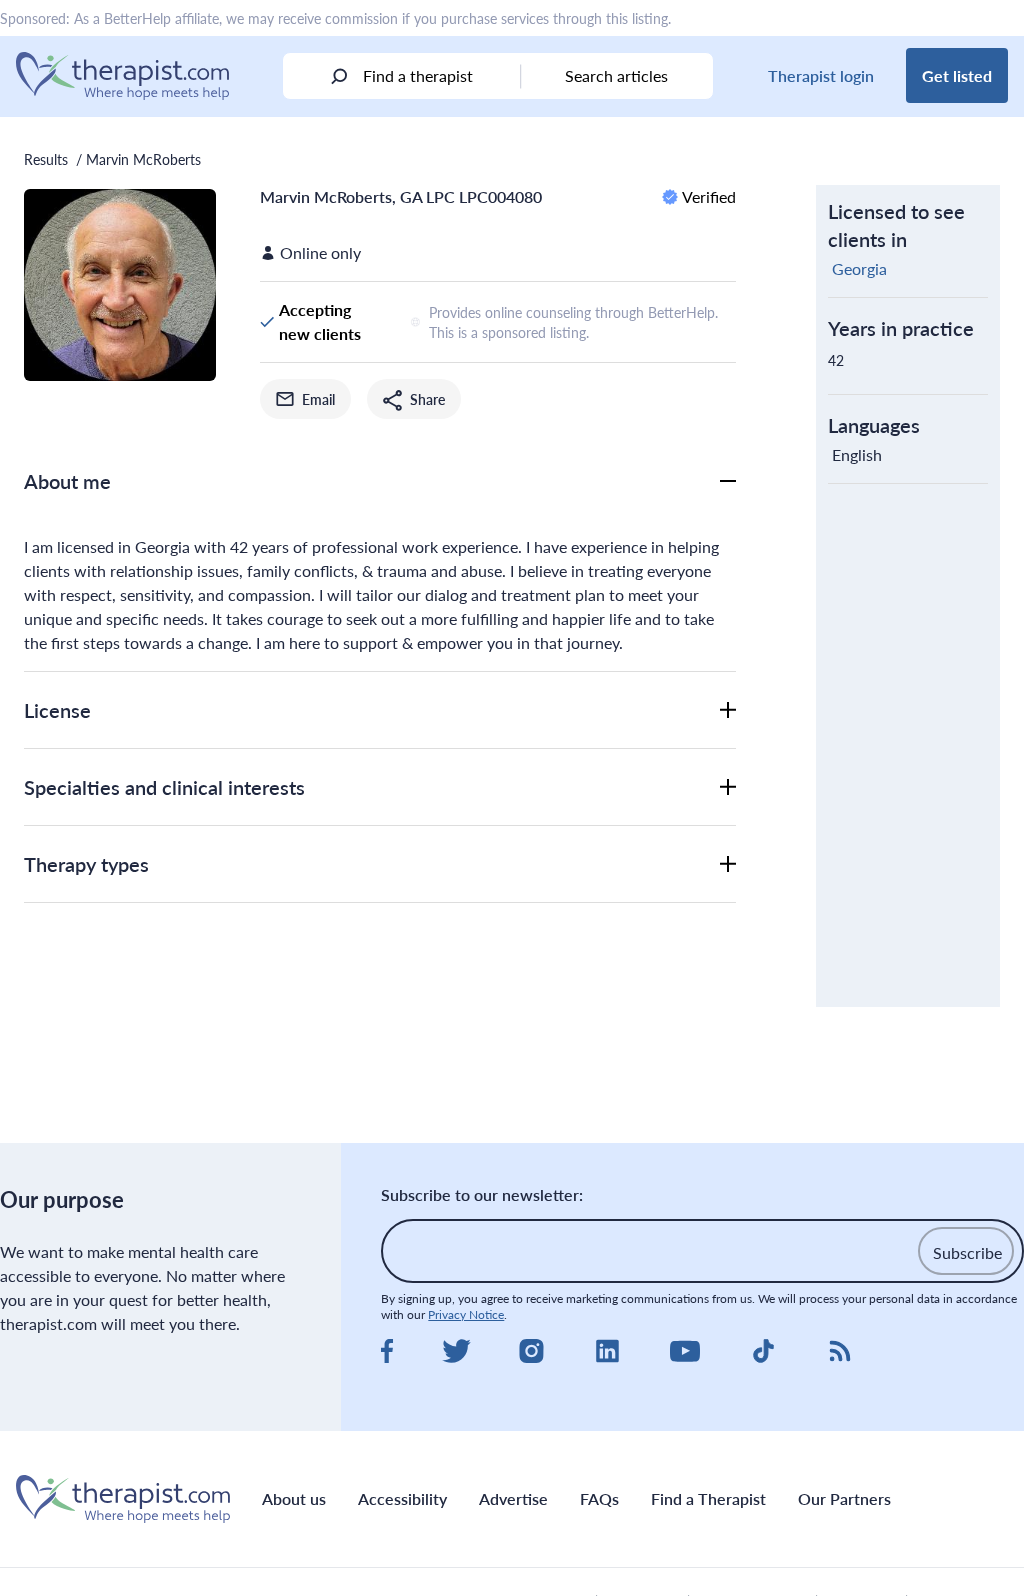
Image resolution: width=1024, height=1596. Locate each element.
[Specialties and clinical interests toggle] (728, 787)
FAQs (599, 1498)
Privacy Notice (466, 1314)
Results (46, 159)
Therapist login (821, 75)
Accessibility (402, 1498)
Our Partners (844, 1498)
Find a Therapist (708, 1498)
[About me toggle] (728, 481)
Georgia (859, 268)
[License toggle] (728, 710)
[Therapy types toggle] (728, 864)
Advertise (513, 1498)
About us (294, 1498)
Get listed (957, 75)
